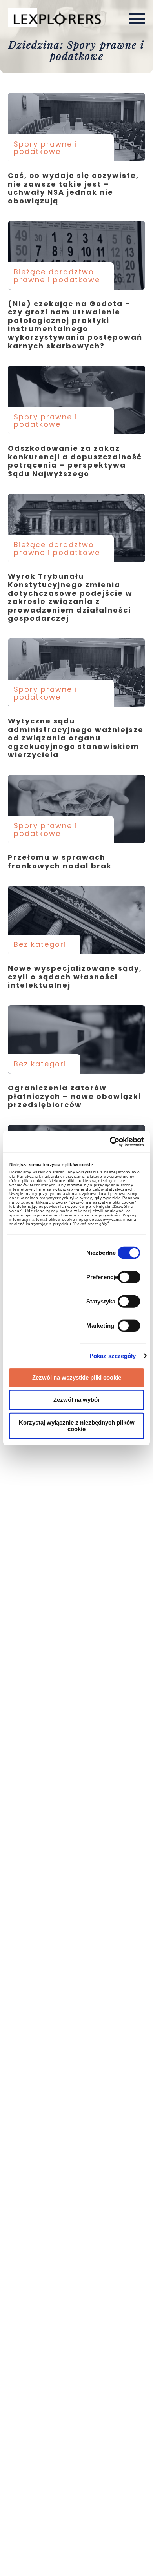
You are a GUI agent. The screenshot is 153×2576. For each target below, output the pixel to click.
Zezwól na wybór (77, 1400)
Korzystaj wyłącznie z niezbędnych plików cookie (77, 1426)
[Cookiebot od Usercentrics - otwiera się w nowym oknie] (110, 1142)
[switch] (129, 1277)
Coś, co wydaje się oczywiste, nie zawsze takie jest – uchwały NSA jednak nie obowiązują (76, 127)
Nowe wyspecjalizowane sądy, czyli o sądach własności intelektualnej (76, 920)
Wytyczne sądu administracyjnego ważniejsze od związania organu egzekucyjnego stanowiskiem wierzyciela (76, 673)
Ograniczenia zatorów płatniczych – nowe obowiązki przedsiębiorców (76, 1040)
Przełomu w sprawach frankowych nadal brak (76, 809)
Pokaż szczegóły (113, 1356)
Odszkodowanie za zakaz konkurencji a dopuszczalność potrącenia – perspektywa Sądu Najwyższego (76, 400)
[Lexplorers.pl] (56, 18)
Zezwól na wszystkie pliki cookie (77, 1377)
